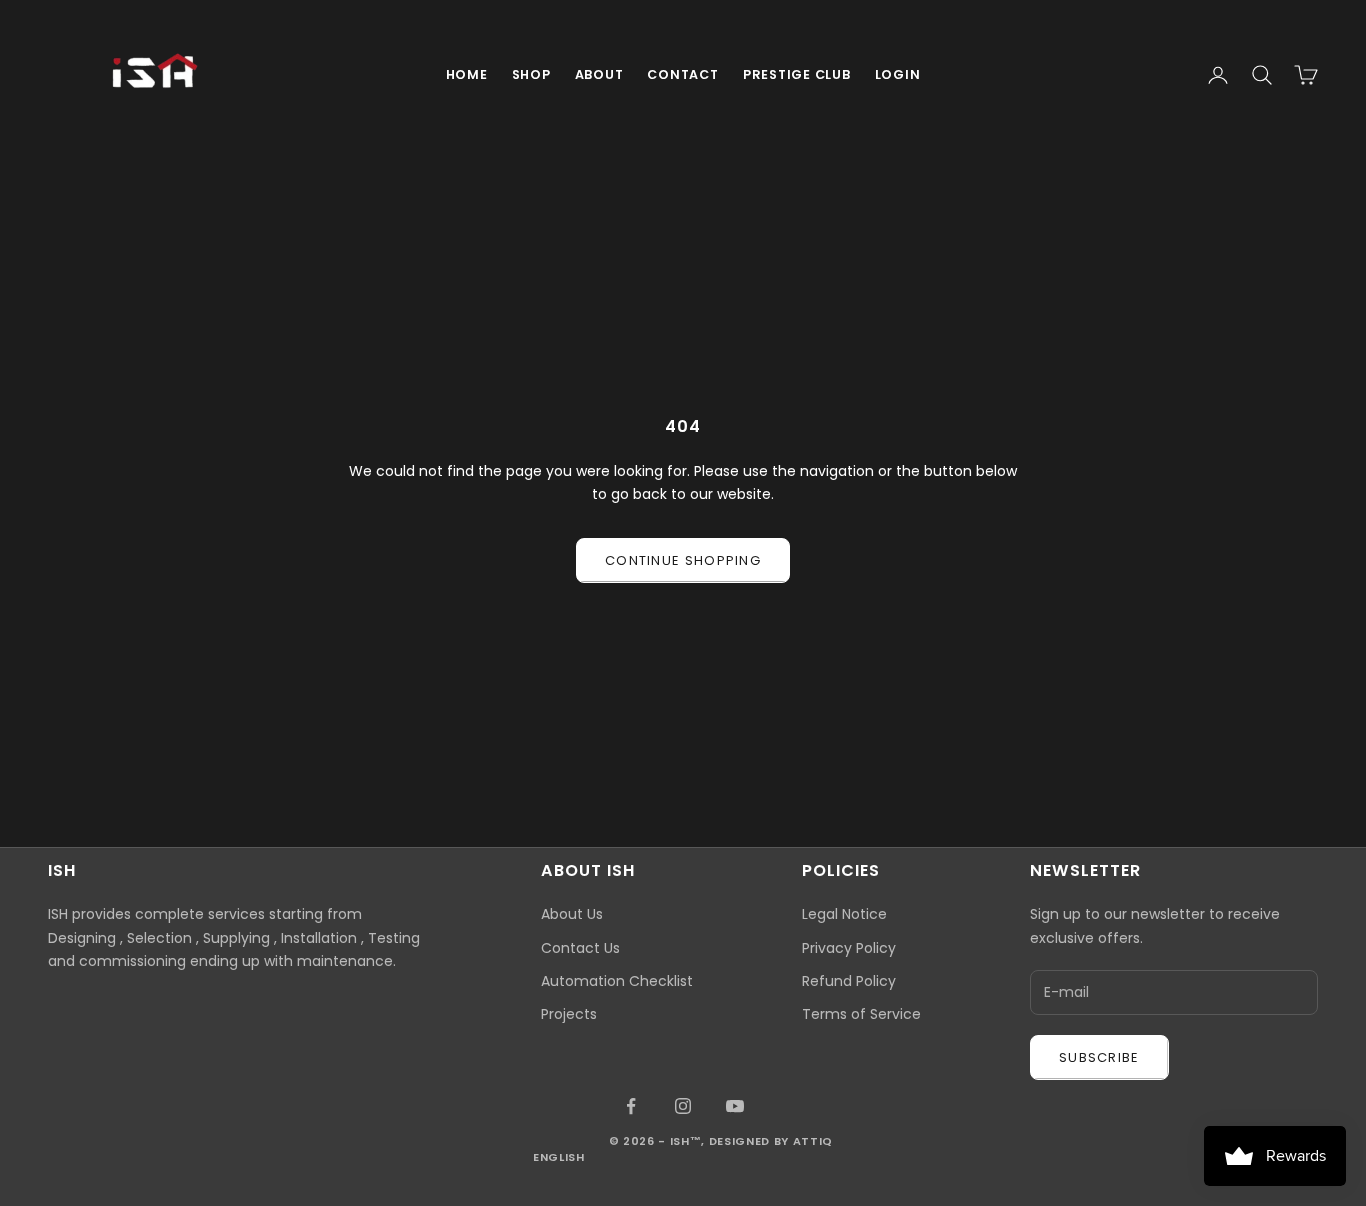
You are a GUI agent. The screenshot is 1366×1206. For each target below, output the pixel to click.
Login (898, 74)
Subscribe (1099, 1057)
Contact (682, 74)
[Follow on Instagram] (683, 1106)
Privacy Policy (849, 948)
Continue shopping (683, 560)
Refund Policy (849, 981)
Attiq (813, 1141)
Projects (569, 1014)
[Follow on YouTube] (735, 1106)
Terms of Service (861, 1014)
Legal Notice (844, 914)
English (559, 1157)
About (599, 74)
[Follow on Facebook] (631, 1106)
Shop (531, 74)
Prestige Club (797, 74)
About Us (572, 914)
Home (467, 74)
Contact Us (580, 948)
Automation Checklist (617, 981)
